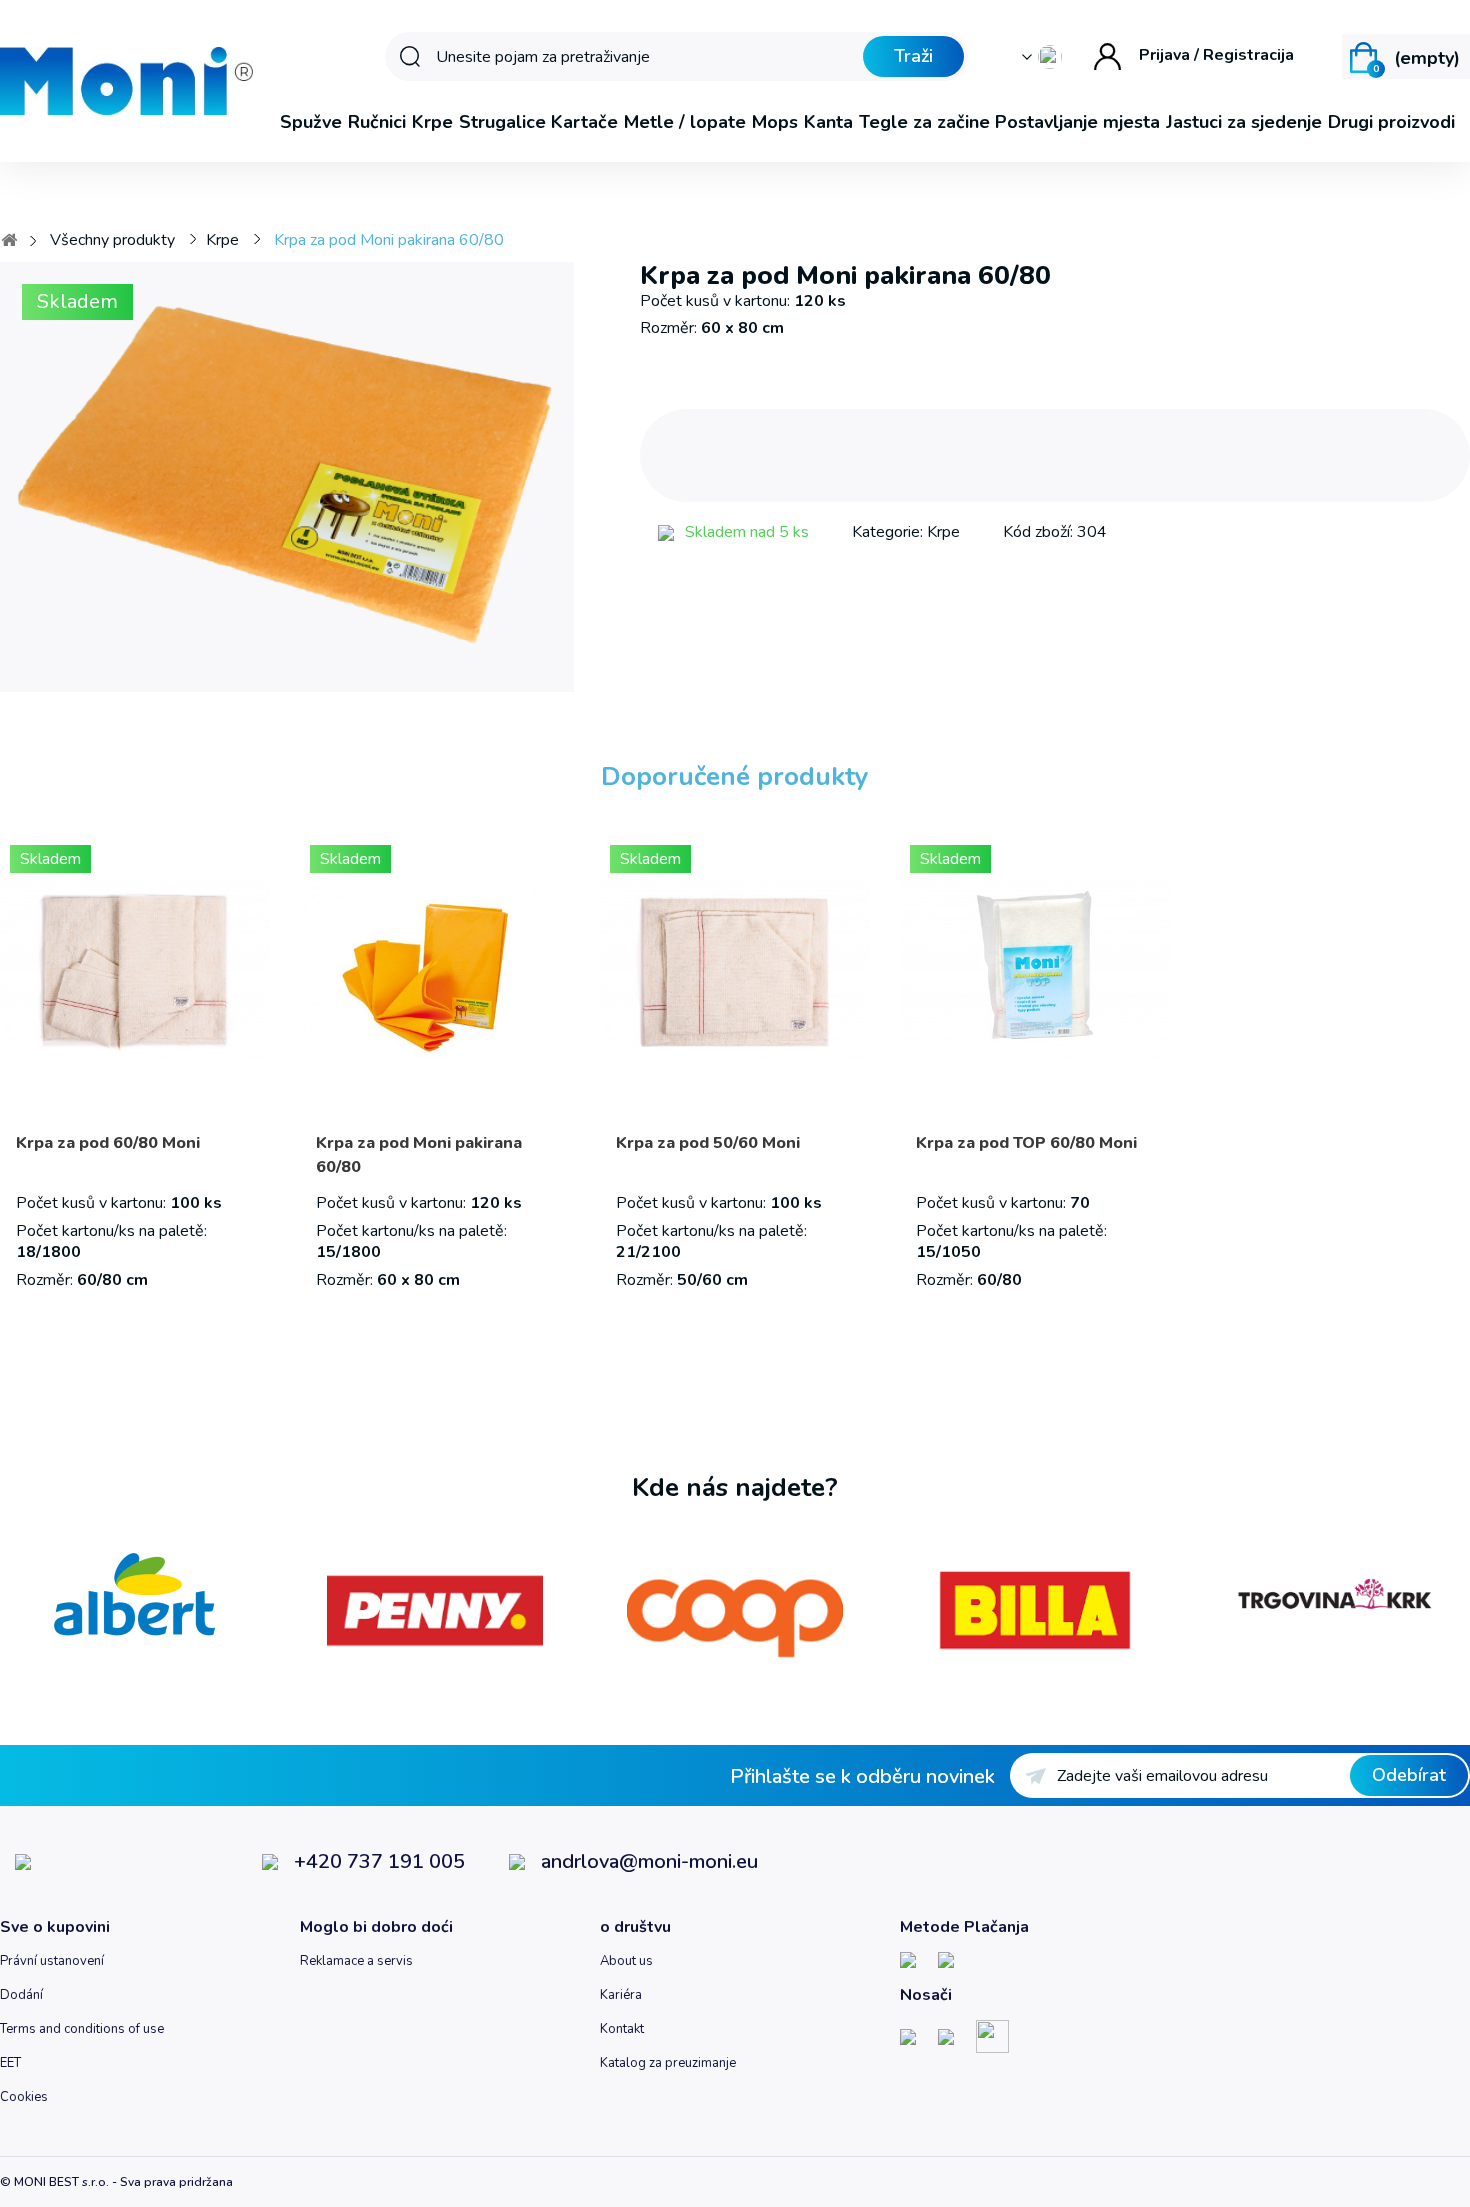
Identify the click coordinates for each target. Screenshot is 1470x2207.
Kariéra (621, 1995)
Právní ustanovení (52, 1961)
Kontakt (622, 2029)
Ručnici (377, 122)
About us (626, 1961)
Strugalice (502, 122)
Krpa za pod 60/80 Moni (108, 1143)
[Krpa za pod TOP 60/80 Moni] (1035, 969)
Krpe (432, 122)
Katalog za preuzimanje (668, 2063)
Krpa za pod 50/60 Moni (708, 1143)
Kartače (584, 122)
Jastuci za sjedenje (1244, 122)
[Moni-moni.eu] (126, 80)
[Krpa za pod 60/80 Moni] (135, 969)
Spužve (311, 122)
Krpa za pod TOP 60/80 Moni (1026, 1143)
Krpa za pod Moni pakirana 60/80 (419, 1155)
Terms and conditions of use (82, 2029)
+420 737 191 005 (379, 1862)
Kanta (828, 122)
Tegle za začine (924, 122)
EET (10, 2063)
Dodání (21, 1995)
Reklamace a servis (356, 1961)
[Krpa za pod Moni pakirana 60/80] (435, 969)
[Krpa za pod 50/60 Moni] (735, 969)
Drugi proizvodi (1391, 122)
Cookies (24, 2097)
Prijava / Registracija (1216, 55)
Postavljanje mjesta (1077, 122)
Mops (775, 122)
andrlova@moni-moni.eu (649, 1861)
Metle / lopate (685, 122)
